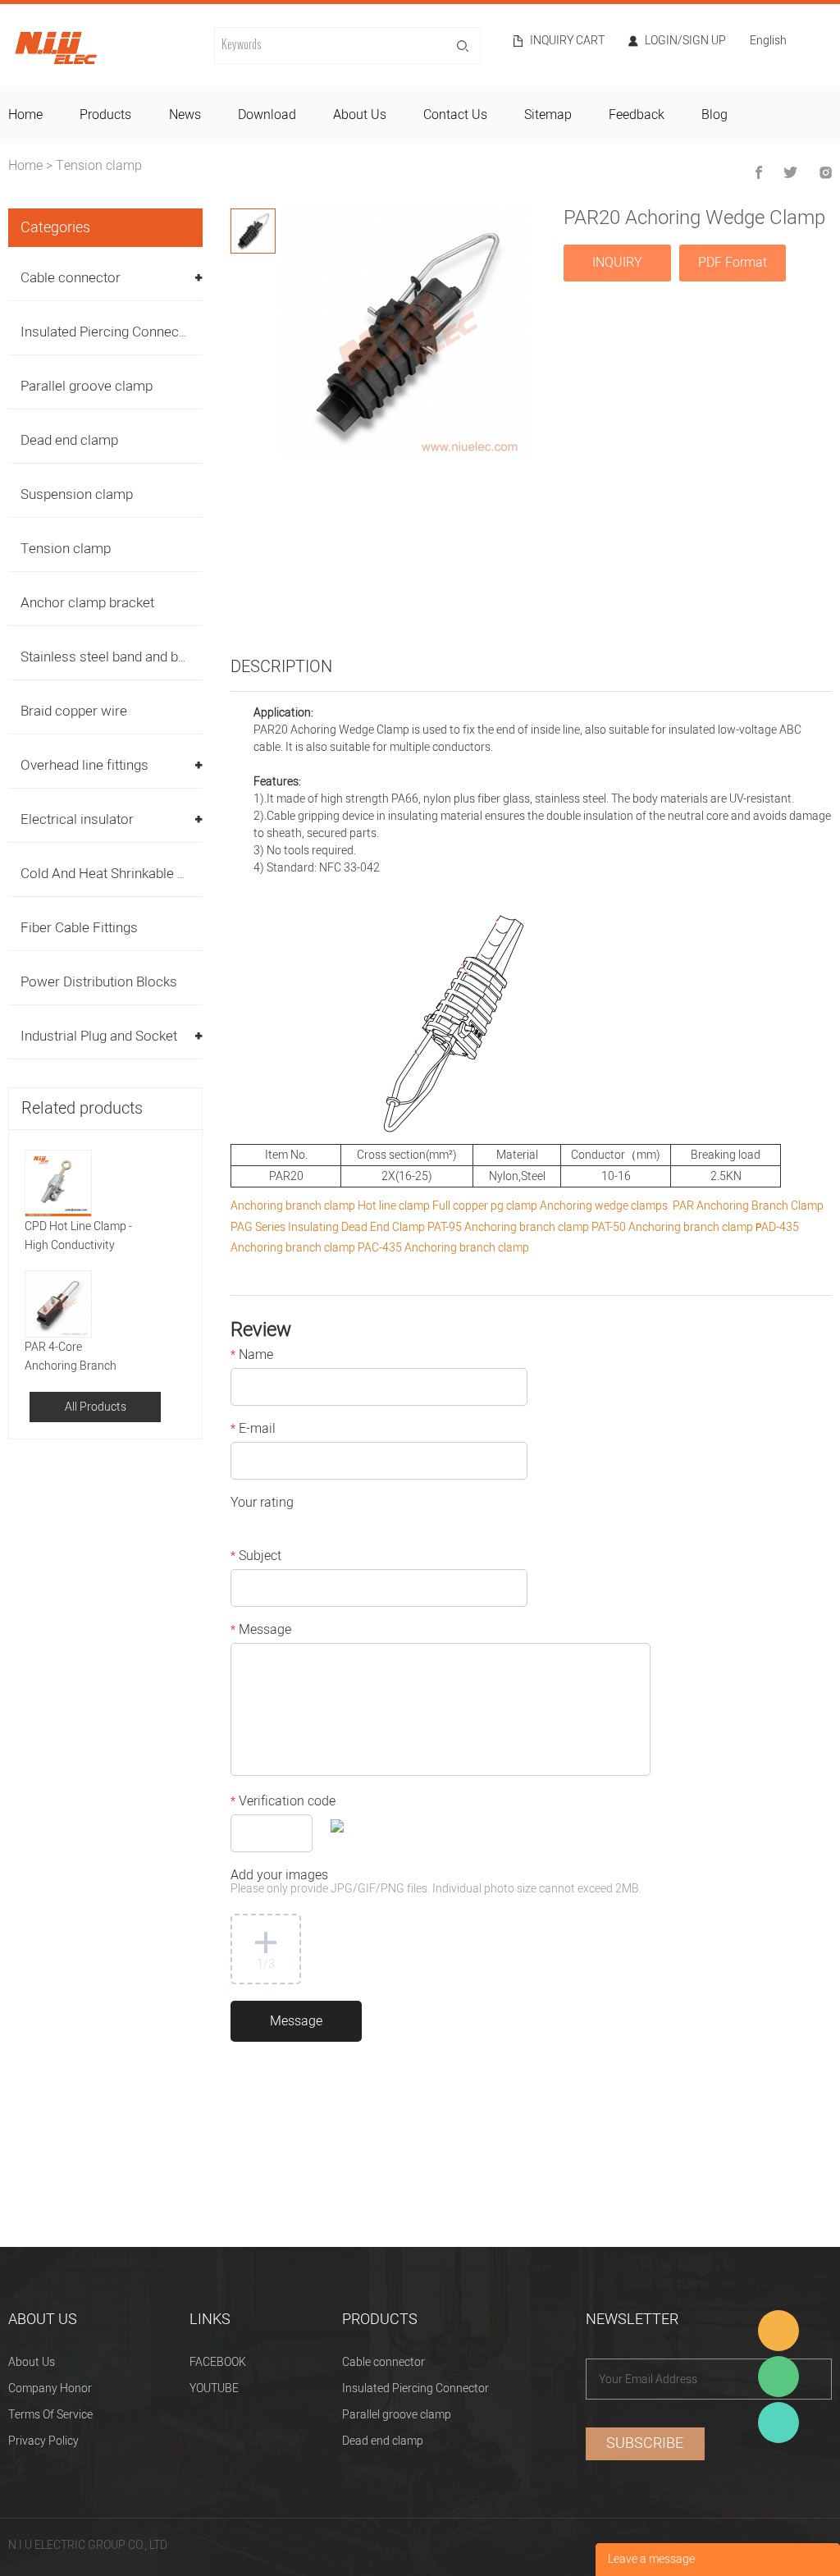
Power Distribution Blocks (99, 982)
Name (252, 1357)
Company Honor (50, 2388)
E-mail (253, 1430)
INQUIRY (617, 263)
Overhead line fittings (84, 765)
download (267, 115)
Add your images (436, 1883)
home (25, 115)
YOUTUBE (214, 2388)
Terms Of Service (50, 2415)
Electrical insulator (77, 819)
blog (714, 115)
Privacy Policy (43, 2441)
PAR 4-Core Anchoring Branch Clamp (71, 1357)
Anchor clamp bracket (87, 603)
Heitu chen (778, 2423)
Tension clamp (99, 166)
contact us (455, 115)
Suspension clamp (77, 494)
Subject (256, 1558)
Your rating (262, 1504)
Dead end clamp (69, 440)
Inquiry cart (567, 41)
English (768, 42)
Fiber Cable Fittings (79, 928)
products (105, 115)
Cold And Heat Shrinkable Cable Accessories (156, 874)
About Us (32, 2362)
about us (360, 115)
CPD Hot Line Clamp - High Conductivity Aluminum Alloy (78, 1236)
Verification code (283, 1803)
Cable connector (71, 278)
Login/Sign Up (685, 41)
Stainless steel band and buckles (119, 657)
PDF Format (733, 263)
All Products (96, 1407)
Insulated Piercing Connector (108, 332)
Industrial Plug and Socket (99, 1036)
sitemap (548, 115)
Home (25, 166)
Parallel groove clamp (87, 386)
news (185, 115)
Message (261, 1631)
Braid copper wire (74, 711)
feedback (637, 115)
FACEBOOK (218, 2362)
